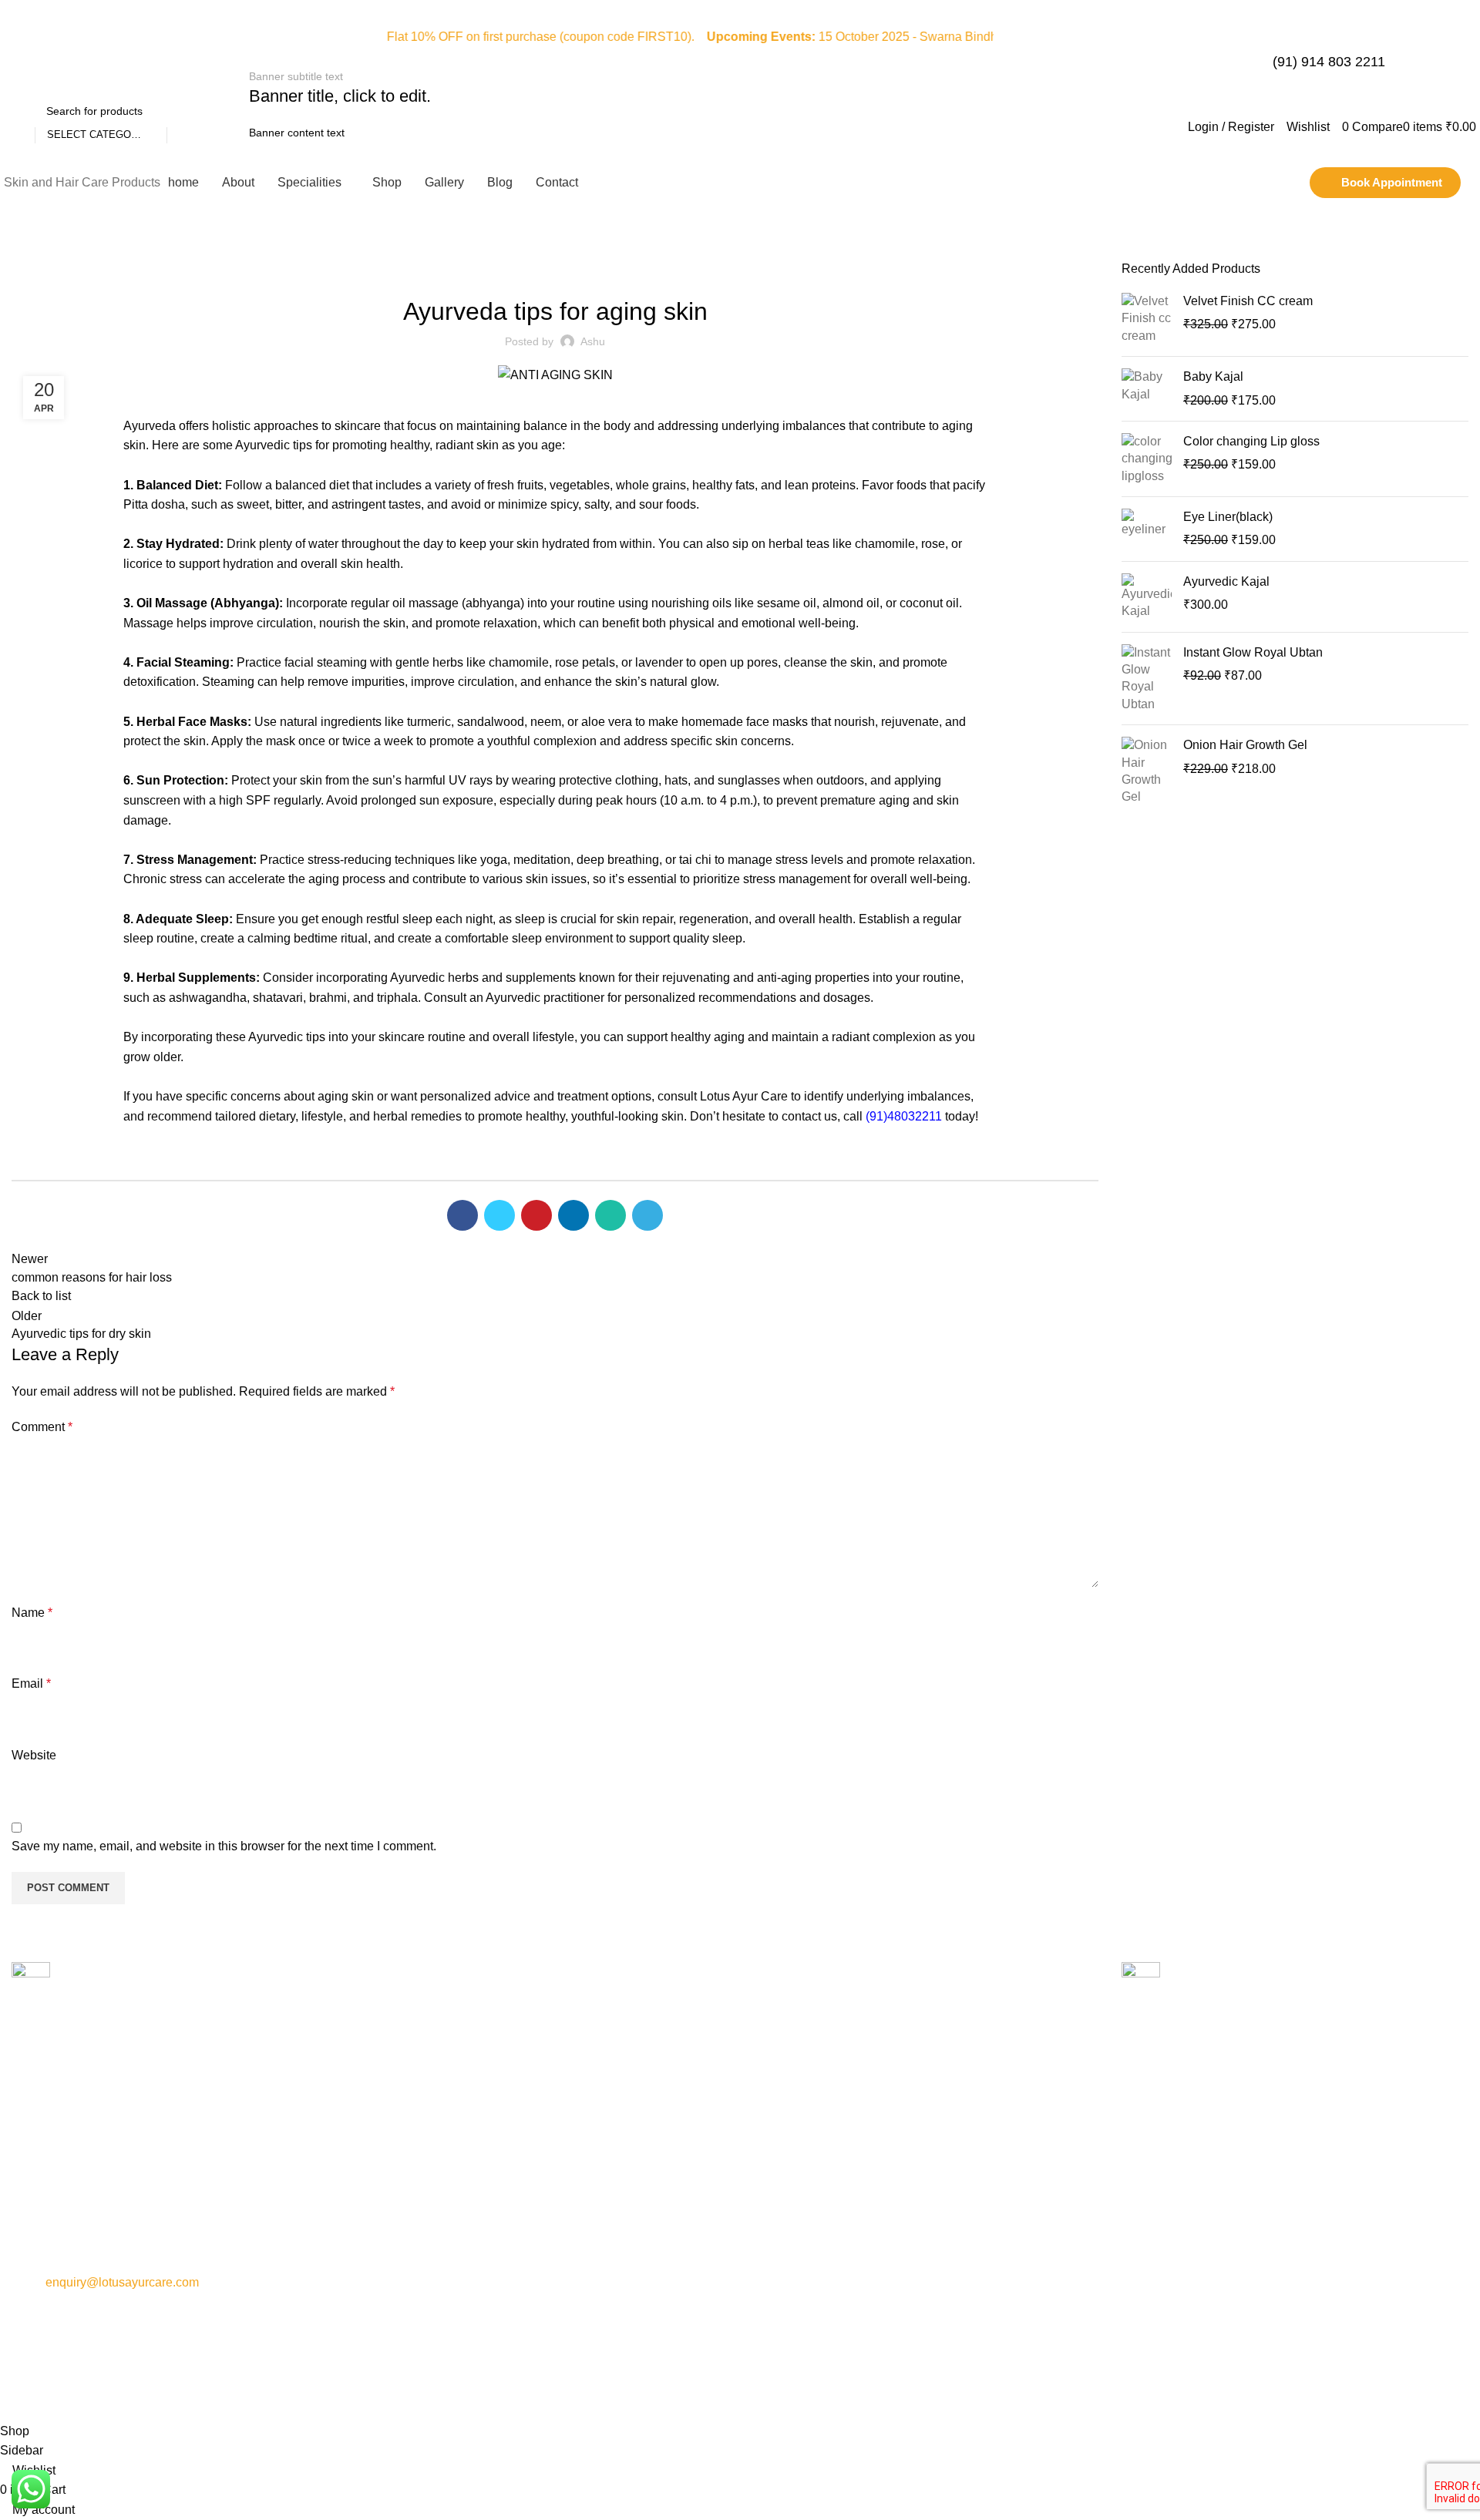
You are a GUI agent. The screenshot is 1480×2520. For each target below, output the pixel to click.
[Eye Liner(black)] (1147, 529)
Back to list (41, 1296)
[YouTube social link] (1458, 47)
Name (32, 1613)
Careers (397, 2209)
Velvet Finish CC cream (1248, 301)
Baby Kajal (1213, 376)
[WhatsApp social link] (610, 1215)
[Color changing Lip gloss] (1147, 459)
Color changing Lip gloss (1251, 441)
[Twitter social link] (499, 1215)
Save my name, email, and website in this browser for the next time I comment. (224, 1846)
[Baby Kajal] (1147, 389)
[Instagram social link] (1438, 47)
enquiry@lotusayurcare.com (122, 2282)
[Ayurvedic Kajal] (1147, 597)
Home (24, 251)
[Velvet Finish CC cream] (1147, 319)
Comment (42, 1427)
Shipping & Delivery (795, 2209)
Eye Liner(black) (1228, 517)
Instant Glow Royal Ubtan (1253, 652)
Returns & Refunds (794, 2156)
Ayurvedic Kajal (1226, 581)
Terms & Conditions (795, 2182)
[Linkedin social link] (573, 1215)
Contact (397, 2156)
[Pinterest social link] (536, 1215)
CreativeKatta (888, 2398)
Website (34, 1755)
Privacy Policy (781, 2130)
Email (31, 1683)
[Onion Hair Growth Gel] (1147, 771)
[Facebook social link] (1418, 47)
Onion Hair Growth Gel (1245, 745)
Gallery (395, 2182)
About (392, 2130)
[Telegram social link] (647, 1215)
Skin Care (75, 251)
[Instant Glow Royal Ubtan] (1147, 679)
